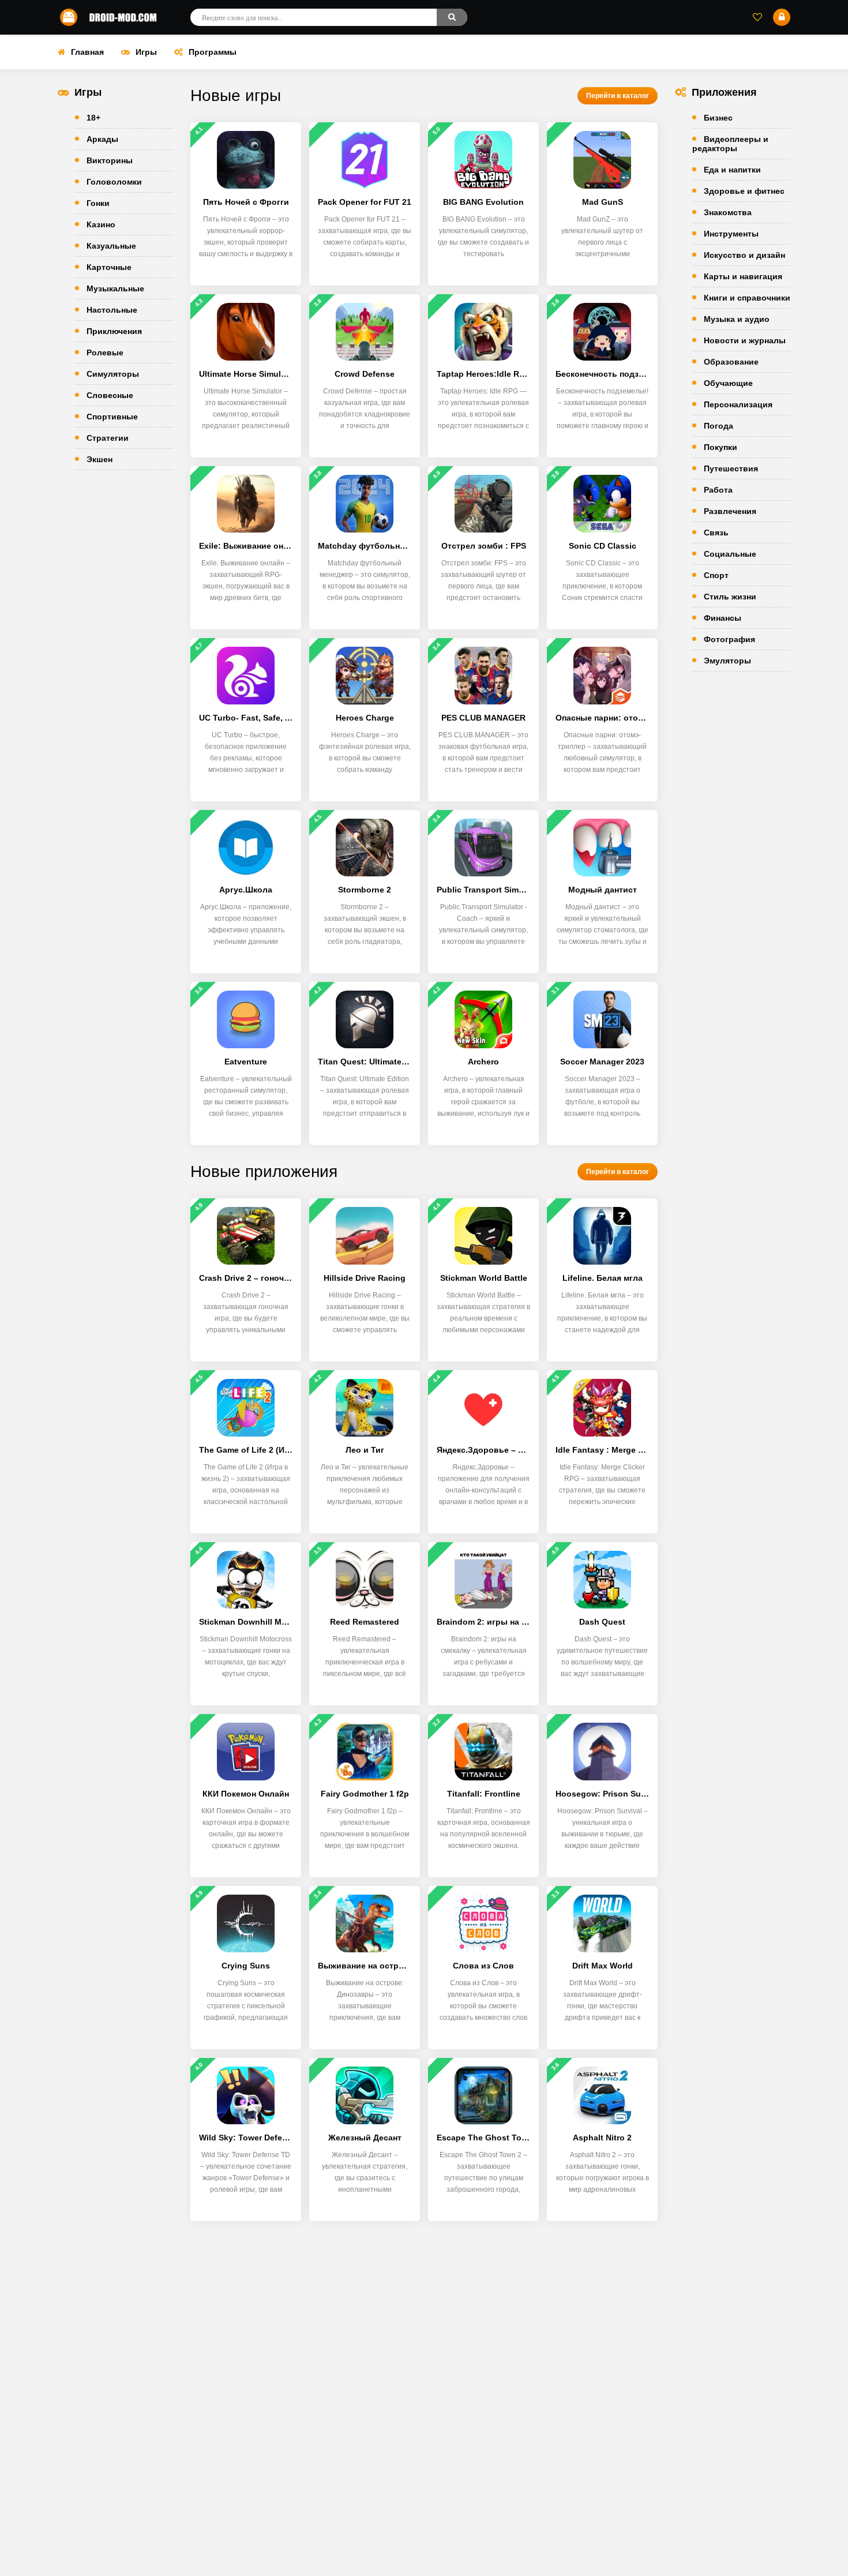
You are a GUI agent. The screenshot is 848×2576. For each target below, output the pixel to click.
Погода (718, 426)
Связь (716, 533)
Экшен (100, 459)
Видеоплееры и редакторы (730, 144)
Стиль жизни (730, 597)
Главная (87, 52)
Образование (731, 362)
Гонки (98, 203)
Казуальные (111, 246)
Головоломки (114, 182)
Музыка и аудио (737, 319)
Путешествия (731, 468)
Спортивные (112, 417)
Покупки (721, 447)
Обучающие (728, 383)
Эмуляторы (727, 661)
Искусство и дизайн (744, 255)
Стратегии (108, 438)
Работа (718, 490)
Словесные (110, 395)
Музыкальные (115, 288)
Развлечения (730, 511)
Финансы (723, 618)
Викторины (110, 160)
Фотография (729, 639)
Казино (101, 224)
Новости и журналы (745, 340)
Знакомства (728, 212)
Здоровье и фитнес (744, 191)
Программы (213, 52)
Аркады (102, 139)
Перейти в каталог (618, 96)
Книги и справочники (747, 298)
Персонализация (738, 404)
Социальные (730, 554)
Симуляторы (113, 374)
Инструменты (731, 234)
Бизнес (718, 118)
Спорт (716, 575)
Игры (146, 52)
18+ (93, 118)
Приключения (114, 331)
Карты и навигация (743, 276)
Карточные (109, 267)
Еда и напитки (732, 170)
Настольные (112, 310)
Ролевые (105, 353)
